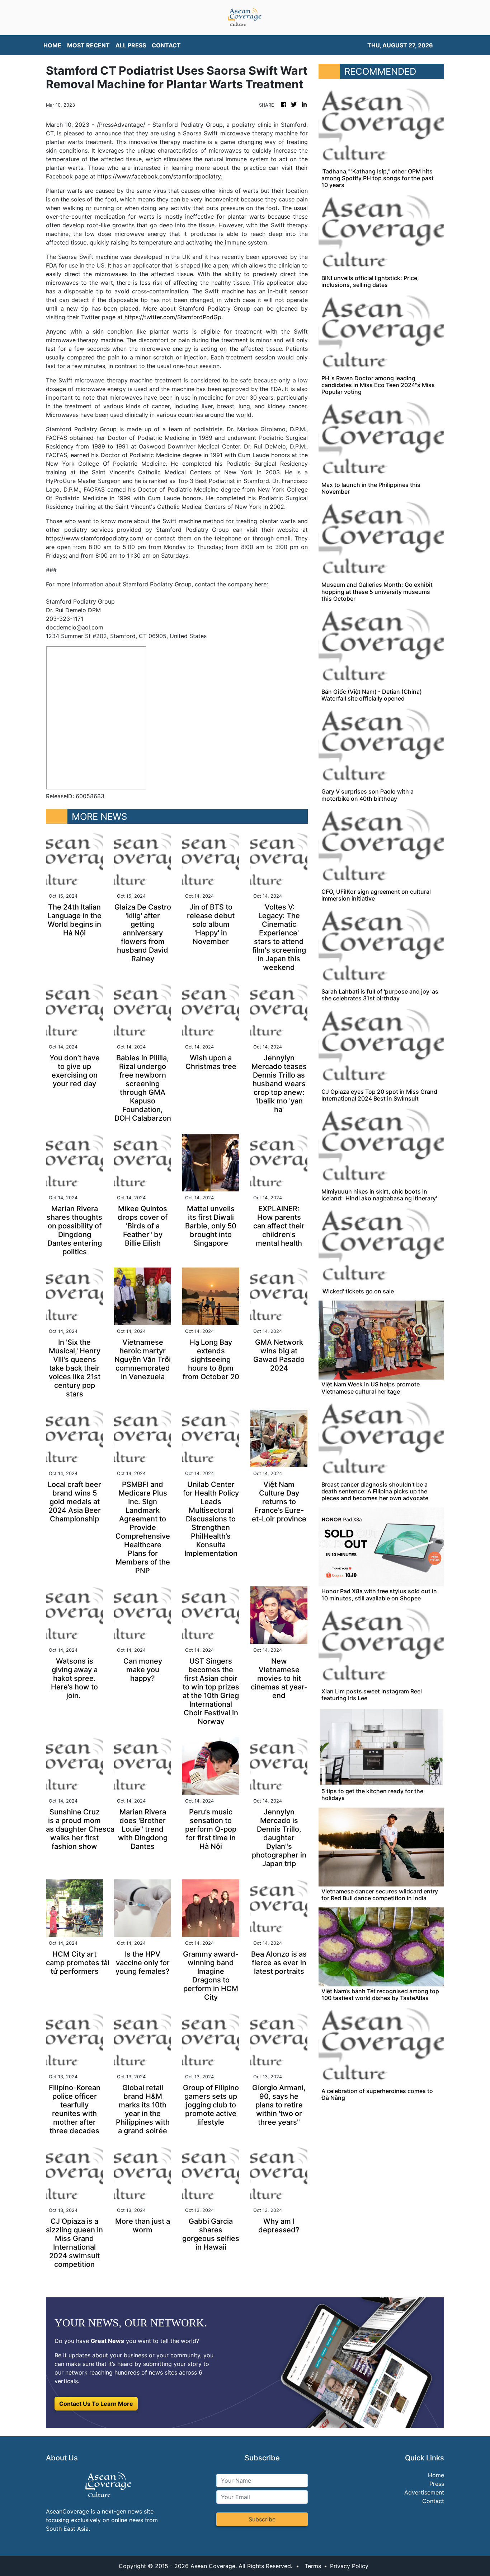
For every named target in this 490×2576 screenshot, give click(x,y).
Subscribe (262, 2519)
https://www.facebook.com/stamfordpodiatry (159, 176)
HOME (52, 45)
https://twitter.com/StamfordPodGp (173, 317)
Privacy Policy (349, 2566)
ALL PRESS (131, 45)
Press (437, 2484)
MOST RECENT (88, 45)
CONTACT (166, 45)
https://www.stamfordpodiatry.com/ (95, 538)
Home (436, 2475)
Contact (433, 2501)
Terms (313, 2566)
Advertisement (424, 2492)
